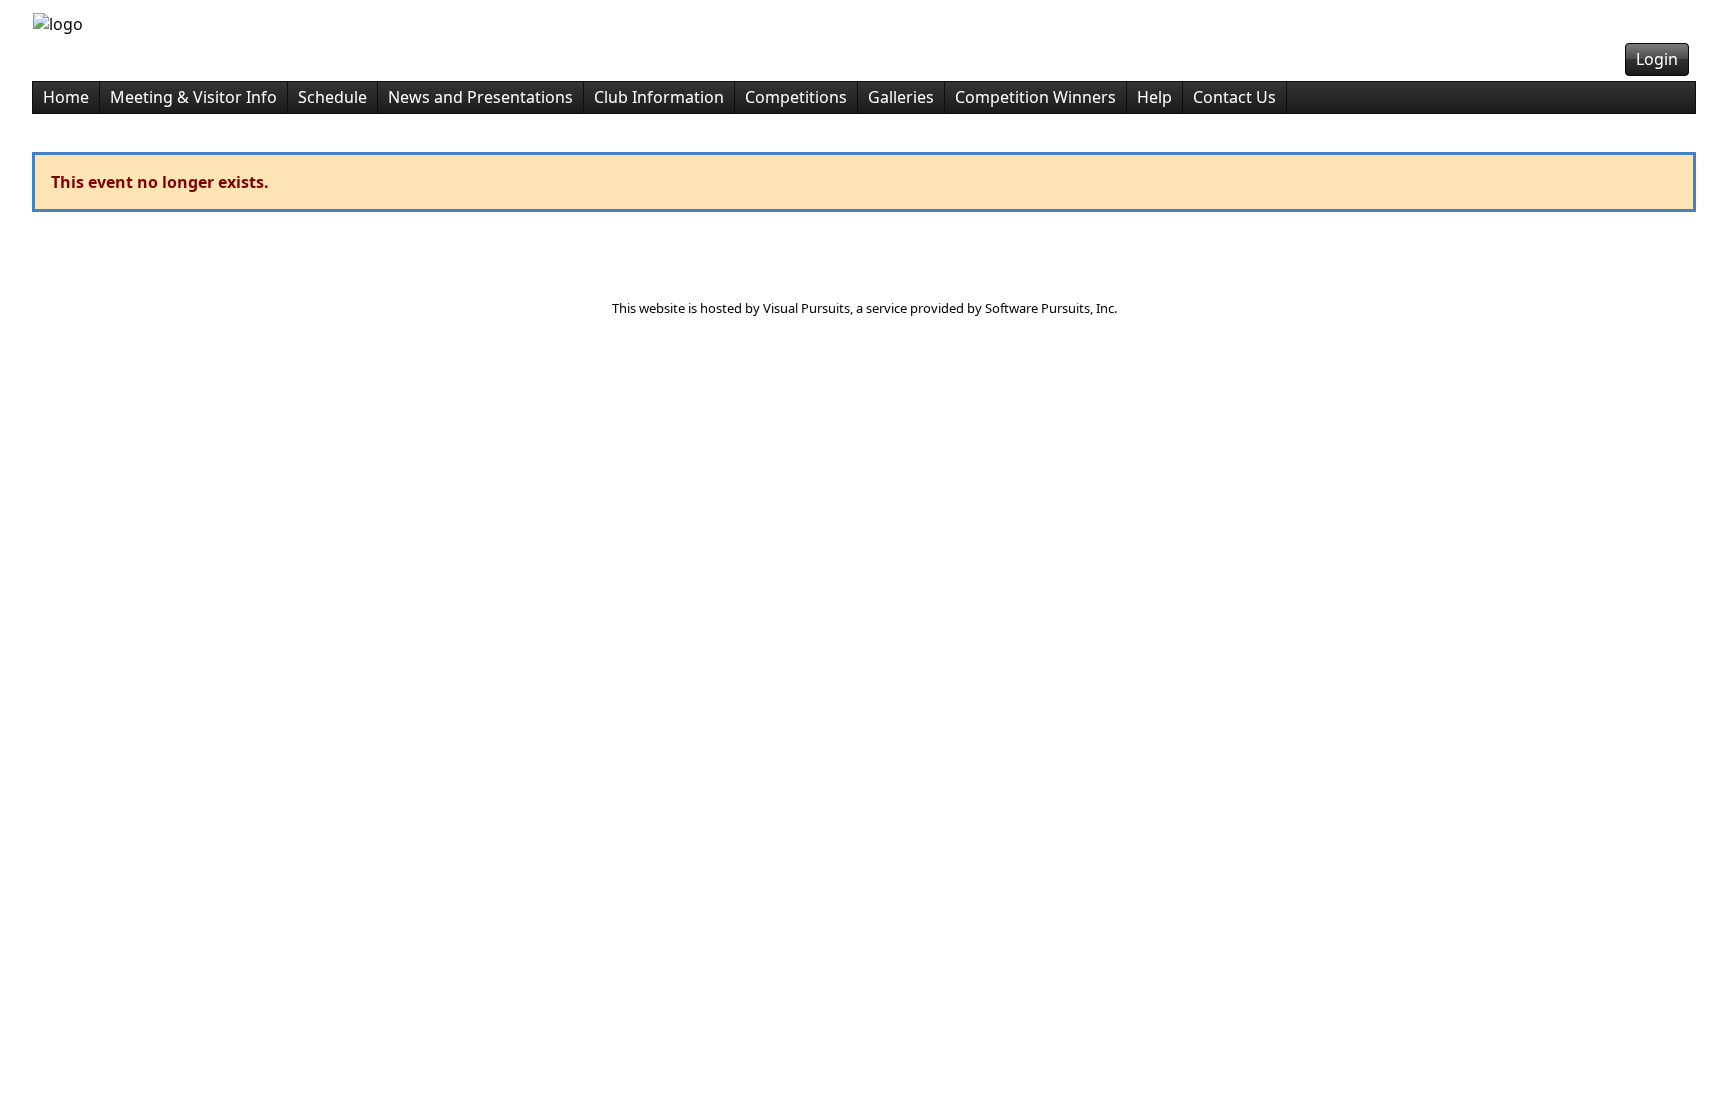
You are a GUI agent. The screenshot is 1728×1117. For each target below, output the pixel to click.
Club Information (659, 97)
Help (1154, 97)
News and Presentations (480, 97)
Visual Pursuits (806, 308)
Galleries (901, 97)
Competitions (796, 97)
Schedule (332, 97)
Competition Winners (1035, 97)
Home (66, 97)
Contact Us (1234, 97)
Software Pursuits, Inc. (1051, 308)
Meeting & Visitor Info (193, 97)
